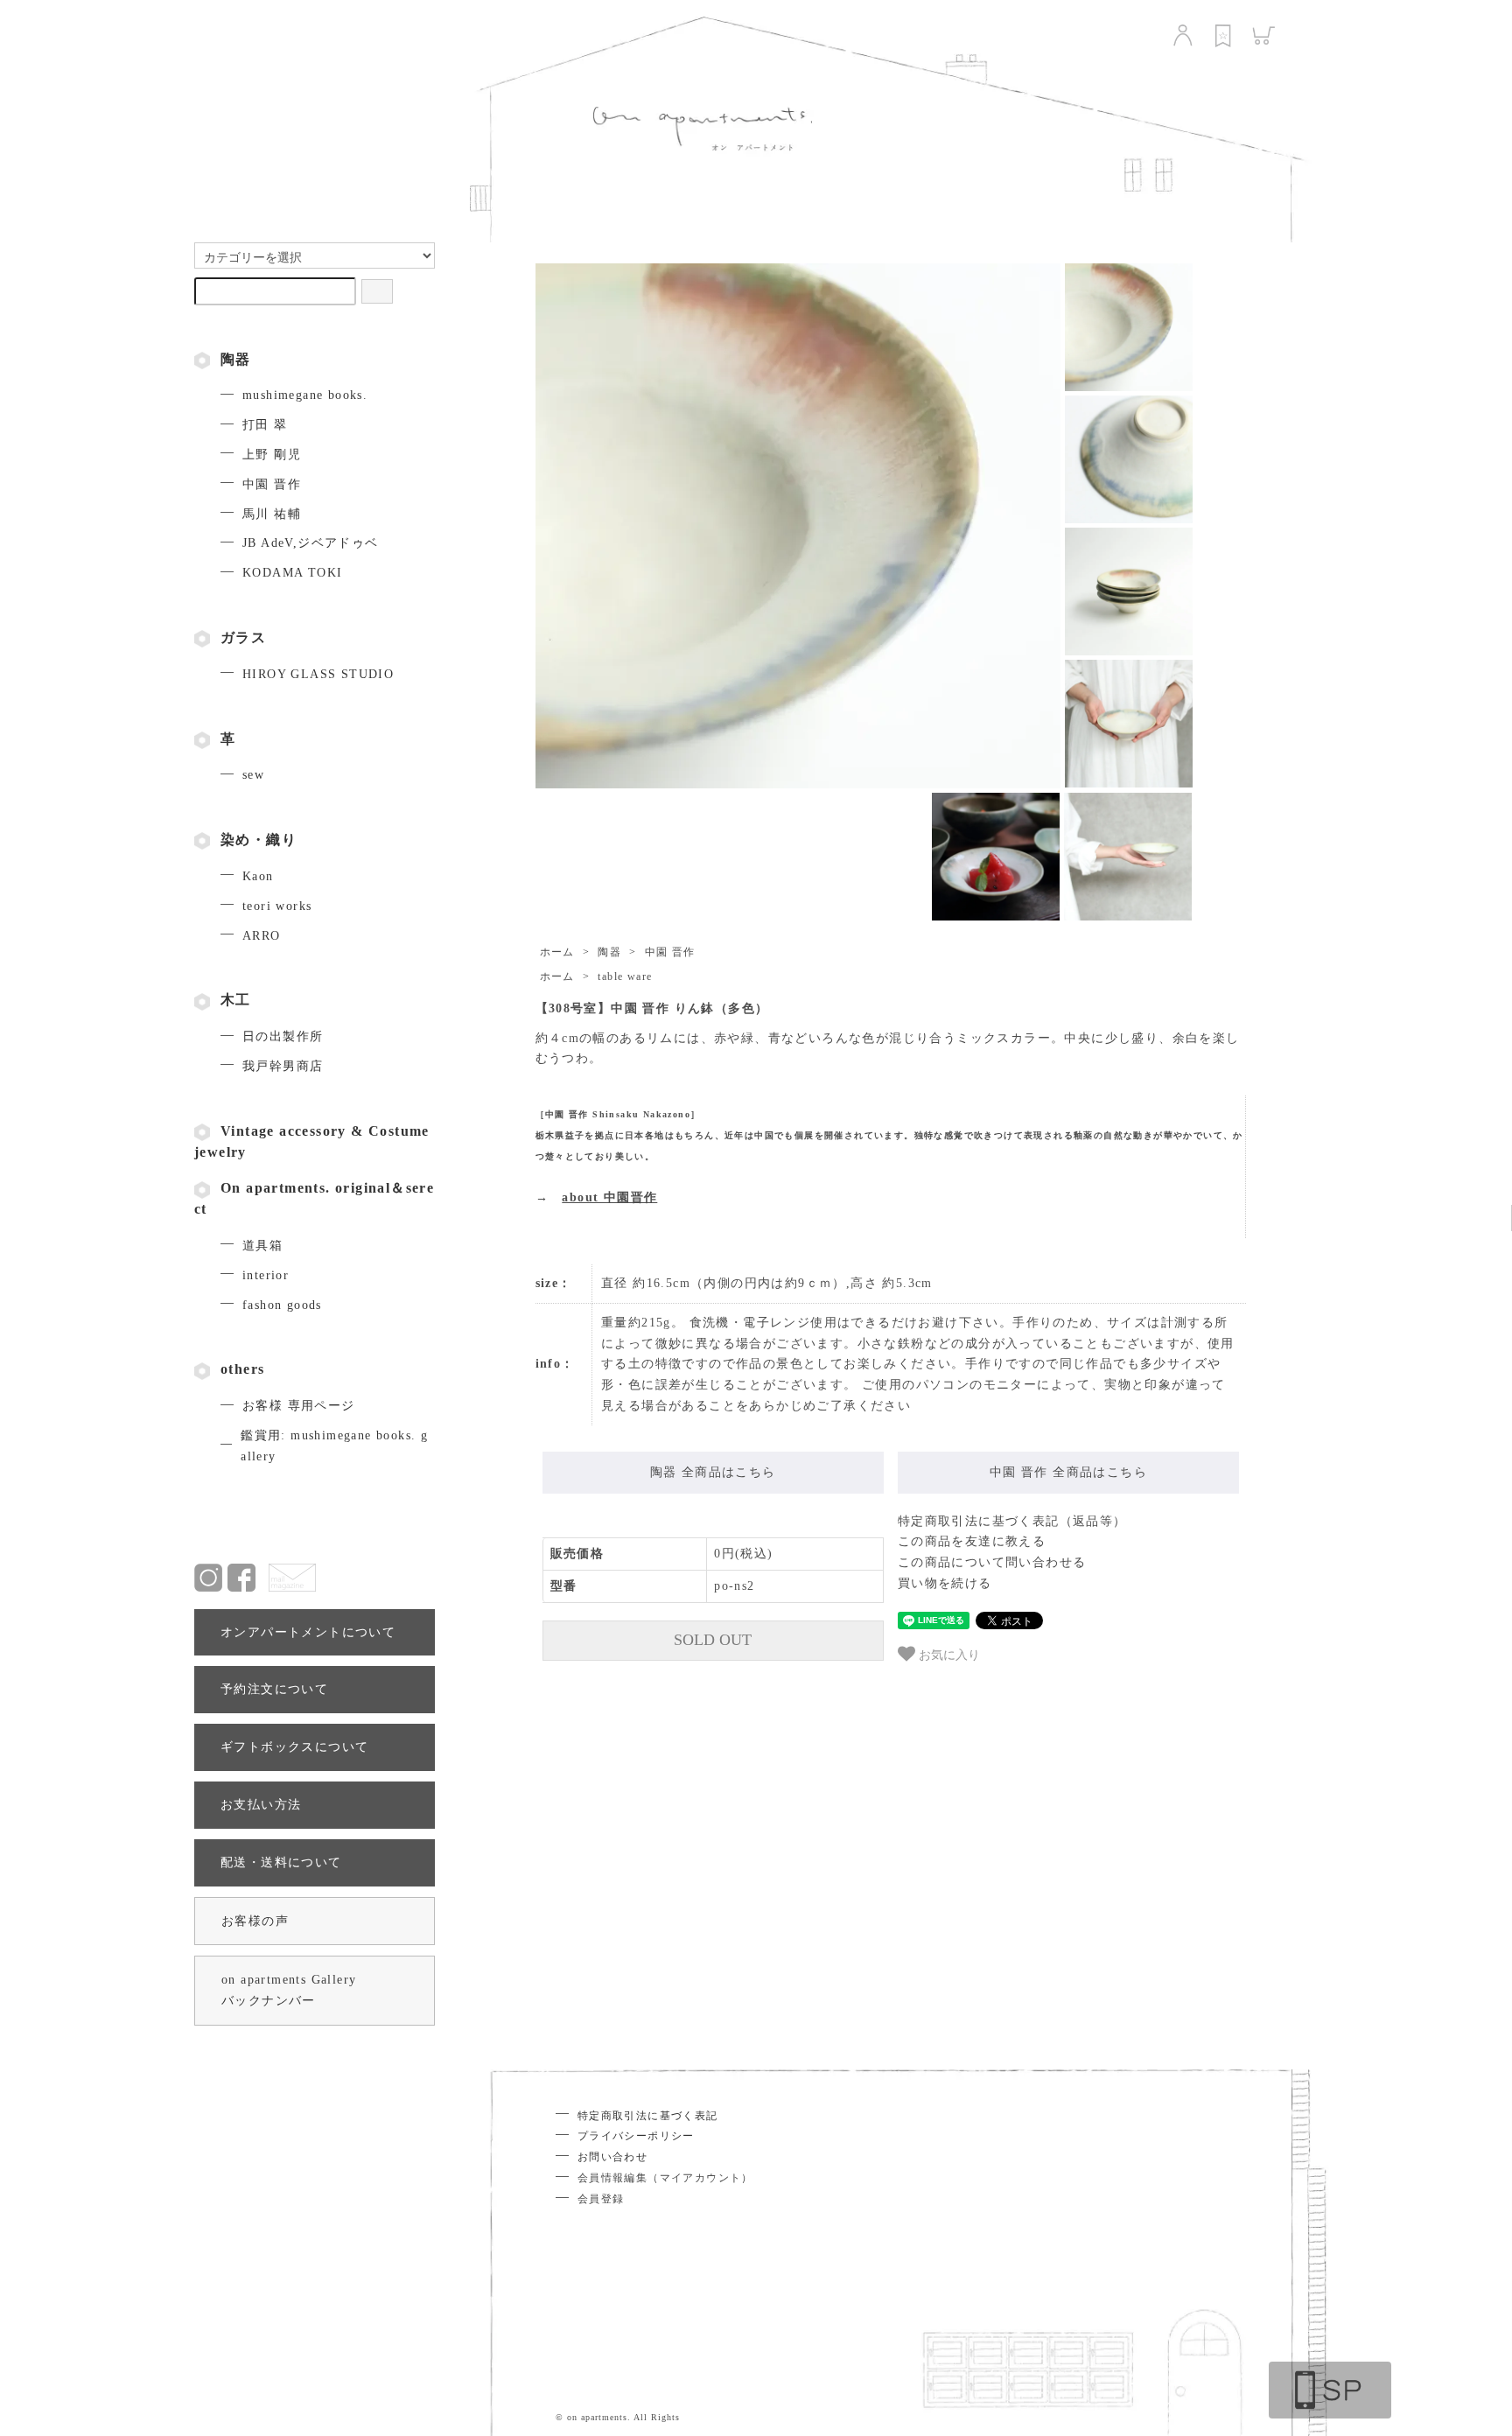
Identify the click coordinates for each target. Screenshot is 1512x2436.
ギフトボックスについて (294, 1747)
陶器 (236, 359)
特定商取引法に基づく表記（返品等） (1012, 1521)
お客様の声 (255, 1921)
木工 (236, 1000)
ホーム (557, 952)
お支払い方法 (261, 1805)
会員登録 (601, 2199)
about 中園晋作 (609, 1197)
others (242, 1369)
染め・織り (259, 840)
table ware (625, 976)
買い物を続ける (945, 1583)
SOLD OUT (713, 1640)
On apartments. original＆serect (314, 1198)
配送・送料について (281, 1862)
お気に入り (948, 1654)
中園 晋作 (670, 952)
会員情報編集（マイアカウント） (665, 2178)
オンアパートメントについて (308, 1632)
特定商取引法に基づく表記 (648, 2116)
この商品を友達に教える (972, 1541)
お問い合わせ (612, 2157)
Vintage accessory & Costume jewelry (312, 1141)
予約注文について (274, 1689)
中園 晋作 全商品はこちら (1068, 1472)
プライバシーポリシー (636, 2136)
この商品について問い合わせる (992, 1562)
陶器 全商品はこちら (713, 1472)
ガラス (243, 637)
